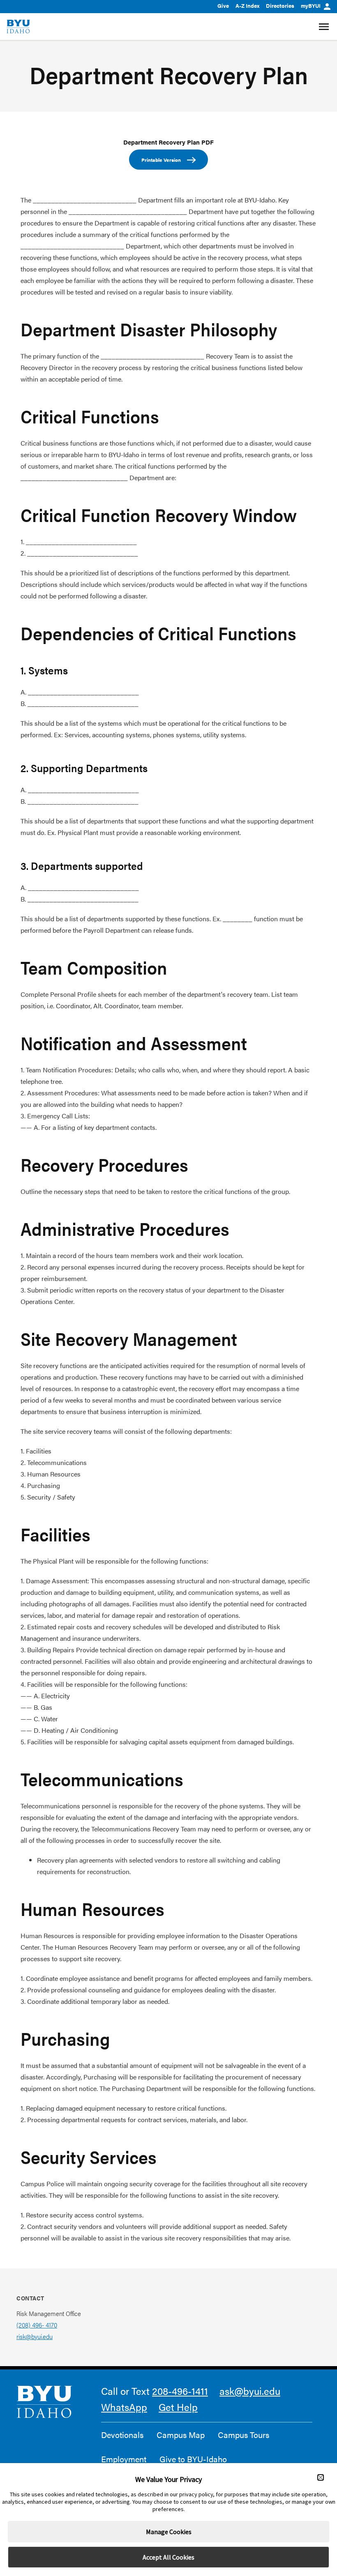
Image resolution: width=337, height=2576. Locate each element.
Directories (280, 6)
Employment (124, 2459)
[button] (321, 2477)
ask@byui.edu (250, 2391)
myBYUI (311, 6)
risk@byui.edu (35, 2336)
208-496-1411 (180, 2391)
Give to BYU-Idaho (193, 2459)
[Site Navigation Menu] (325, 27)
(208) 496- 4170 (37, 2325)
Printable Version (161, 160)
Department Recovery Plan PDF (168, 142)
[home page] (18, 26)
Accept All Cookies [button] (168, 2557)
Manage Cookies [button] (169, 2532)
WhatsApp (124, 2407)
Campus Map (181, 2435)
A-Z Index (247, 6)
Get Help (178, 2407)
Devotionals (122, 2435)
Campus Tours (244, 2435)
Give (223, 6)
